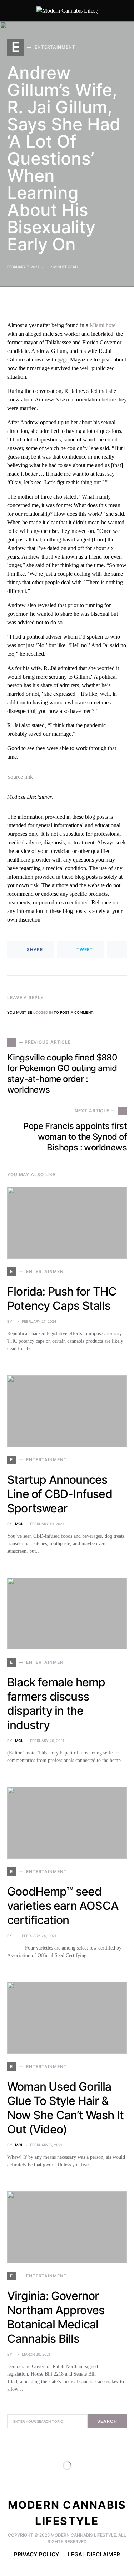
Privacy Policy (37, 2554)
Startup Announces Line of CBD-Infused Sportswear (60, 1494)
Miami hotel (103, 325)
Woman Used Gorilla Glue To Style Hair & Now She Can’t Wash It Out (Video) (65, 2108)
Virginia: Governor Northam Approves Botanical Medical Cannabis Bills (56, 2317)
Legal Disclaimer (94, 2554)
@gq (63, 360)
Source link (20, 777)
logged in (43, 1012)
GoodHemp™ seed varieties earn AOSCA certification (63, 1906)
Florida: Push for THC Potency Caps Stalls (62, 1299)
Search (107, 2421)
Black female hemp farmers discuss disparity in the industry (56, 1704)
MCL (19, 1524)
